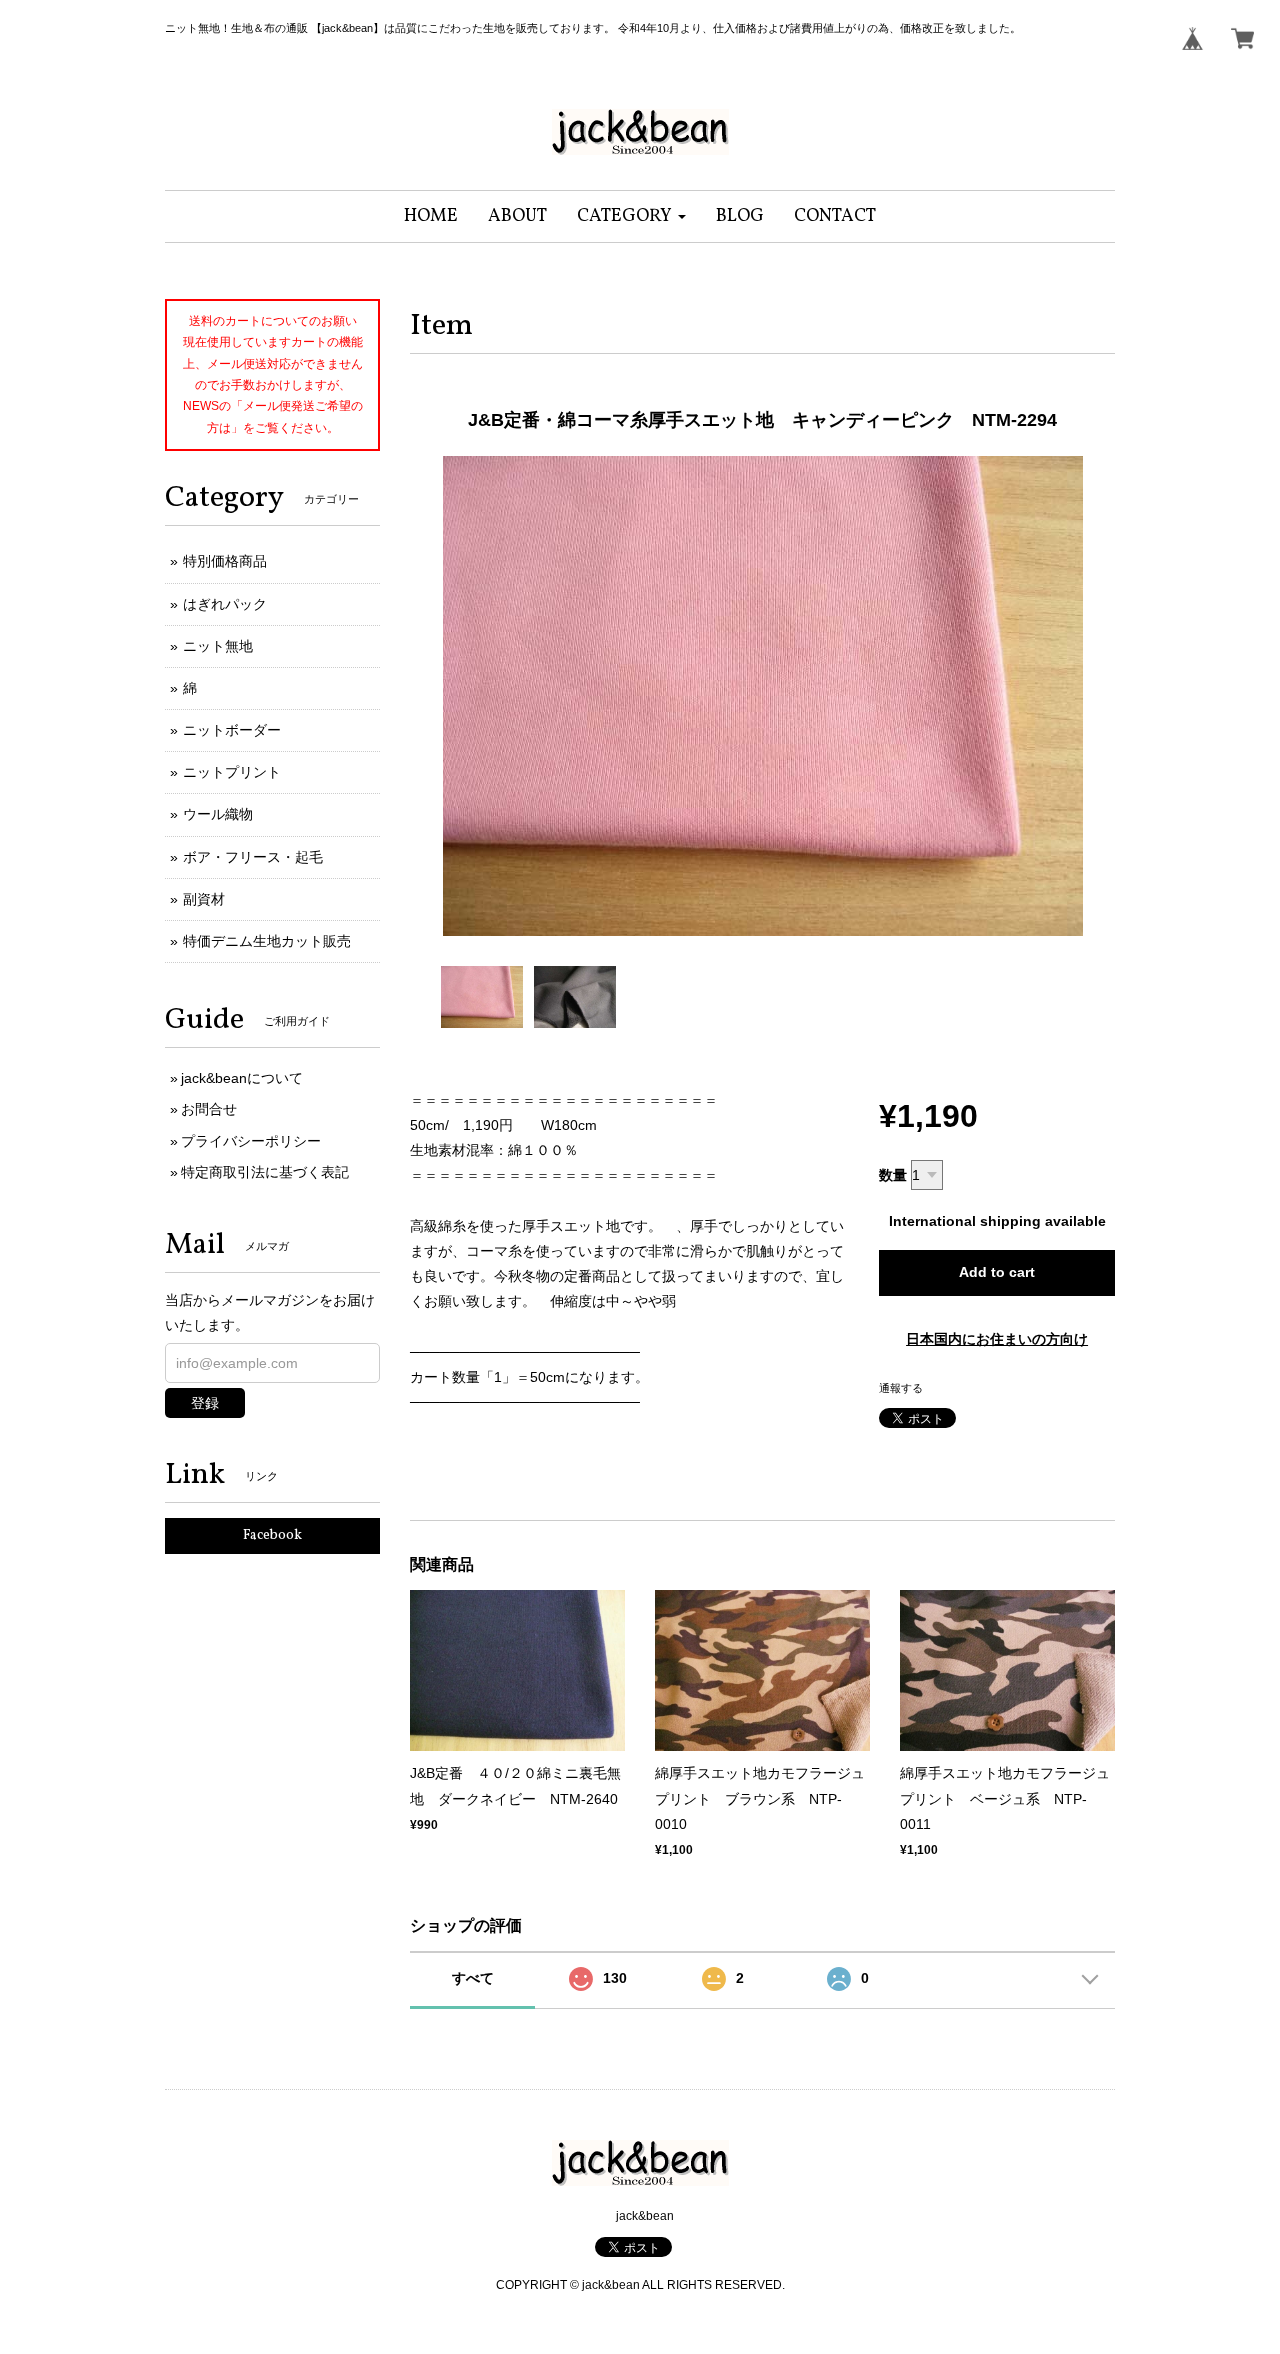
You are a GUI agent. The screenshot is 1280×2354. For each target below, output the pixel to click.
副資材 (204, 899)
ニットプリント (232, 772)
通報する (901, 1388)
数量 (893, 1175)
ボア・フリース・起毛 (253, 857)
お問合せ (209, 1109)
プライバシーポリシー (251, 1141)
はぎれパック (225, 604)
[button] (631, 216)
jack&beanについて (242, 1078)
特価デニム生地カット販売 (267, 941)
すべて (473, 1978)
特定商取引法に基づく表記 (265, 1172)
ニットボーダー (232, 730)
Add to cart (997, 1272)
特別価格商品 (225, 561)
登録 (205, 1403)
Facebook (272, 1535)
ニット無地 (218, 646)
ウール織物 (218, 814)
